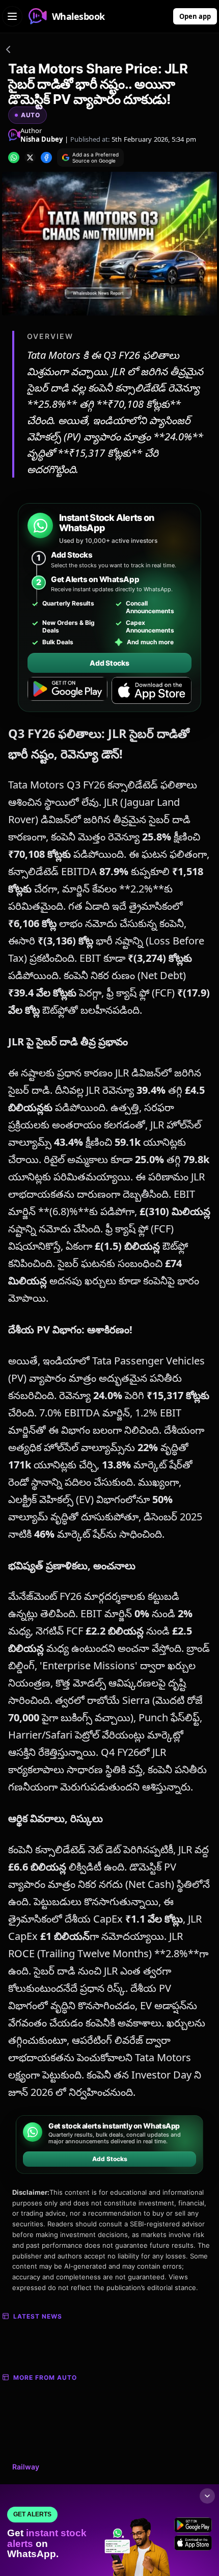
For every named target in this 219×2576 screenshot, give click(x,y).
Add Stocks (109, 663)
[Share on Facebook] (46, 157)
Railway (26, 2467)
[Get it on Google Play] (67, 691)
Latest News (38, 2316)
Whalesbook (78, 16)
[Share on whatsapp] (14, 157)
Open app (195, 16)
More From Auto (45, 2377)
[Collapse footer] (207, 2496)
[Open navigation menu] (12, 16)
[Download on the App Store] (152, 691)
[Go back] (8, 51)
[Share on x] (30, 157)
